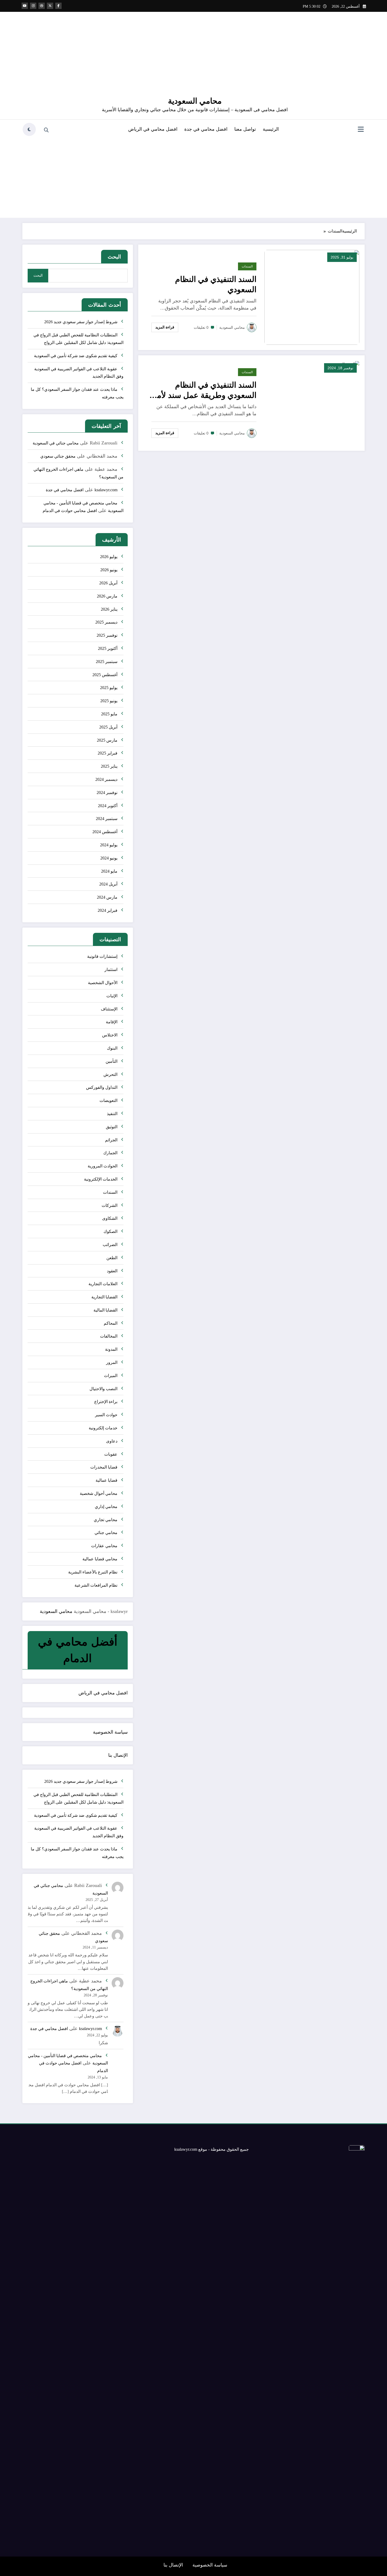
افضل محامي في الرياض (153, 129)
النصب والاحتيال (103, 1389)
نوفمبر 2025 (107, 635)
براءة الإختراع (106, 1402)
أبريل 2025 (108, 727)
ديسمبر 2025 (106, 622)
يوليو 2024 (109, 845)
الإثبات (112, 996)
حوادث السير (106, 1415)
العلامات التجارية (103, 1284)
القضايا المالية (105, 1310)
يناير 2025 (109, 766)
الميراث (111, 1376)
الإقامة (112, 1022)
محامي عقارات (104, 1546)
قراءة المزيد (165, 327)
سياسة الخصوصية (110, 1732)
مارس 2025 (107, 740)
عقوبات (111, 1454)
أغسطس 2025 (105, 675)
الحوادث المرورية (103, 1166)
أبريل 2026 (108, 583)
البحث (114, 257)
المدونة (111, 1349)
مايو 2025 (109, 714)
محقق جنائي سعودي (58, 456)
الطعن (112, 1258)
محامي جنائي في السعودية (56, 443)
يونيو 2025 (109, 701)
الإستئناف (109, 1009)
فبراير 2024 (108, 910)
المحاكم (111, 1323)
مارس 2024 (107, 897)
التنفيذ (112, 1114)
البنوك (112, 1048)
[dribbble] (42, 6)
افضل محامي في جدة (206, 129)
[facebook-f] (58, 6)
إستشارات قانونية (102, 956)
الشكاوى (110, 1218)
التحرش (110, 1074)
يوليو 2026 (109, 557)
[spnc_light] (29, 129)
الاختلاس (110, 1035)
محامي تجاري (106, 1520)
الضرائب (110, 1245)
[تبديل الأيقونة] (361, 130)
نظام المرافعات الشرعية (96, 1585)
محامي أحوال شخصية (99, 1493)
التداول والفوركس (102, 1087)
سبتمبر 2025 (107, 662)
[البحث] (46, 130)
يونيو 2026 (109, 570)
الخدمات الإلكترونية (101, 1179)
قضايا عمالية (106, 1480)
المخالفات (109, 1336)
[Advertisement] (193, 177)
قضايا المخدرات (104, 1467)
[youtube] (25, 6)
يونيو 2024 (109, 858)
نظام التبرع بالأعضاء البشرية (93, 1572)
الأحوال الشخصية (103, 983)
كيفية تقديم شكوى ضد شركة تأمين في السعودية (76, 356)
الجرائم (111, 1140)
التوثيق (112, 1127)
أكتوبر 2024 (108, 806)
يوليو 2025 (109, 688)
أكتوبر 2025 (108, 648)
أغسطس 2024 (105, 832)
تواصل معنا (245, 129)
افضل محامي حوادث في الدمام (70, 511)
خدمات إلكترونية (103, 1428)
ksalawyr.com (106, 490)
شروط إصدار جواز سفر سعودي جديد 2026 (81, 322)
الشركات (110, 1205)
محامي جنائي (106, 1533)
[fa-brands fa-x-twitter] (50, 6)
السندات (247, 266)
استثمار (111, 970)
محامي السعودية (195, 101)
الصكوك (110, 1231)
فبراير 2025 (108, 753)
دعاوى (112, 1441)
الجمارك (110, 1153)
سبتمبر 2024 (107, 819)
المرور (112, 1362)
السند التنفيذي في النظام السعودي (216, 284)
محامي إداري (106, 1507)
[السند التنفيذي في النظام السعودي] (312, 297)
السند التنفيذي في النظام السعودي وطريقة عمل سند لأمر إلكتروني (205, 390)
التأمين (111, 1061)
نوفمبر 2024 (107, 793)
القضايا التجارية (104, 1297)
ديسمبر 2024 (106, 779)
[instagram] (33, 6)
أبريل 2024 (108, 884)
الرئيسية (271, 129)
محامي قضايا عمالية (100, 1559)
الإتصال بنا (118, 1755)
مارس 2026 (107, 596)
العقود (112, 1271)
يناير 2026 (109, 609)
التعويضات (108, 1100)
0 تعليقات (201, 327)
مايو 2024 (109, 871)
